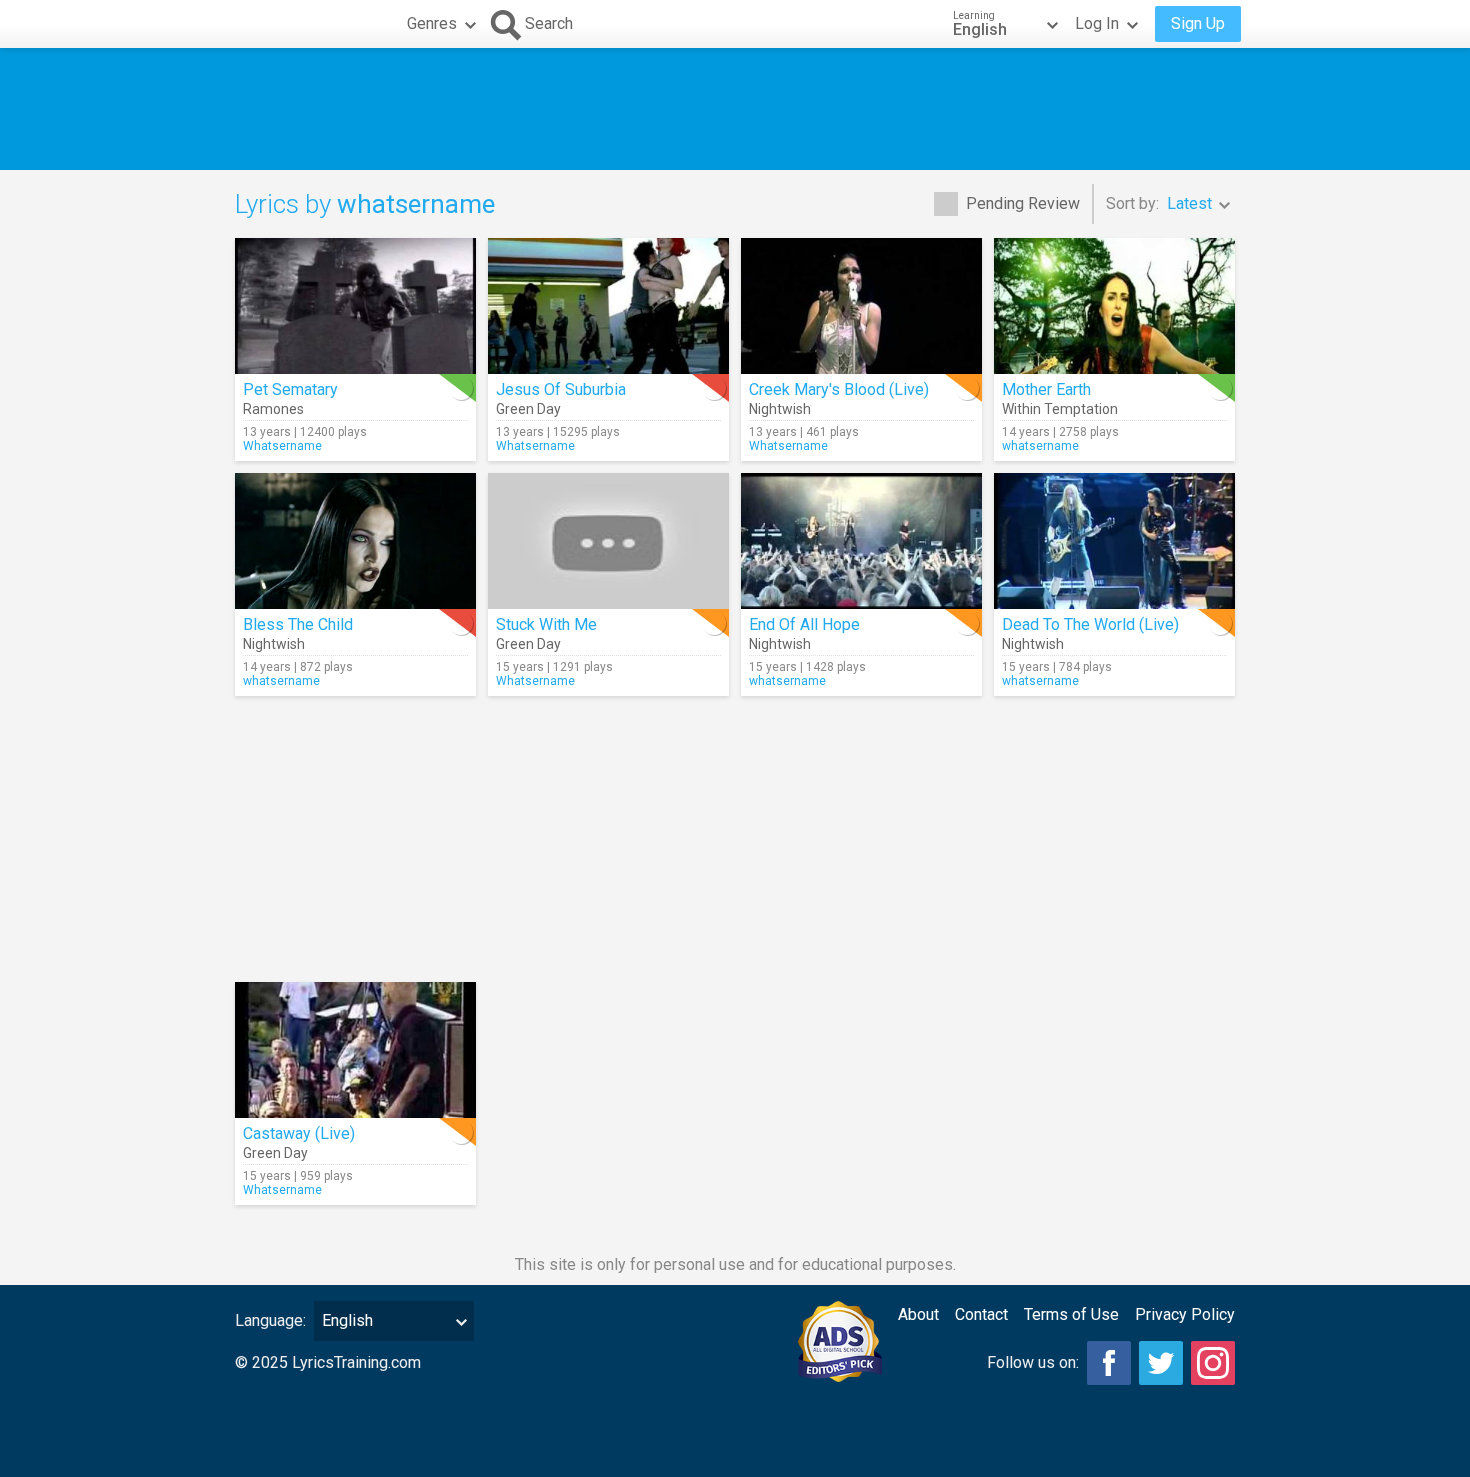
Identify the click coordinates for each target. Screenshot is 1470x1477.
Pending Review (1023, 203)
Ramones (273, 409)
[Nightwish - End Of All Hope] (861, 541)
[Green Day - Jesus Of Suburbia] (608, 306)
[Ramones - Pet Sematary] (355, 306)
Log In (1097, 23)
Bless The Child (298, 624)
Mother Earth (1046, 389)
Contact (981, 1314)
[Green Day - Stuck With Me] (608, 541)
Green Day (528, 409)
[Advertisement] (735, 109)
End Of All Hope (804, 624)
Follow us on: (1033, 1362)
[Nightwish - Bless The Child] (355, 541)
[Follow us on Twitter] (1161, 1363)
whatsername (1040, 446)
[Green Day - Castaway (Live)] (355, 1050)
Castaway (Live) (299, 1133)
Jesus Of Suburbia (561, 389)
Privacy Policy (1185, 1314)
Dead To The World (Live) (1090, 624)
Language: (270, 1320)
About (918, 1314)
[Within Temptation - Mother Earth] (1114, 306)
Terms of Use (1071, 1314)
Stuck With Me (546, 624)
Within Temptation (1060, 409)
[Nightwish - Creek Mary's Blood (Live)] (861, 306)
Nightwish (780, 409)
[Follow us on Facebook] (1109, 1363)
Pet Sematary (290, 389)
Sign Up (1198, 23)
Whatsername (282, 446)
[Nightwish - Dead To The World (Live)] (1114, 541)
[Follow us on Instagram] (1213, 1363)
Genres (432, 23)
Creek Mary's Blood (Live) (839, 389)
